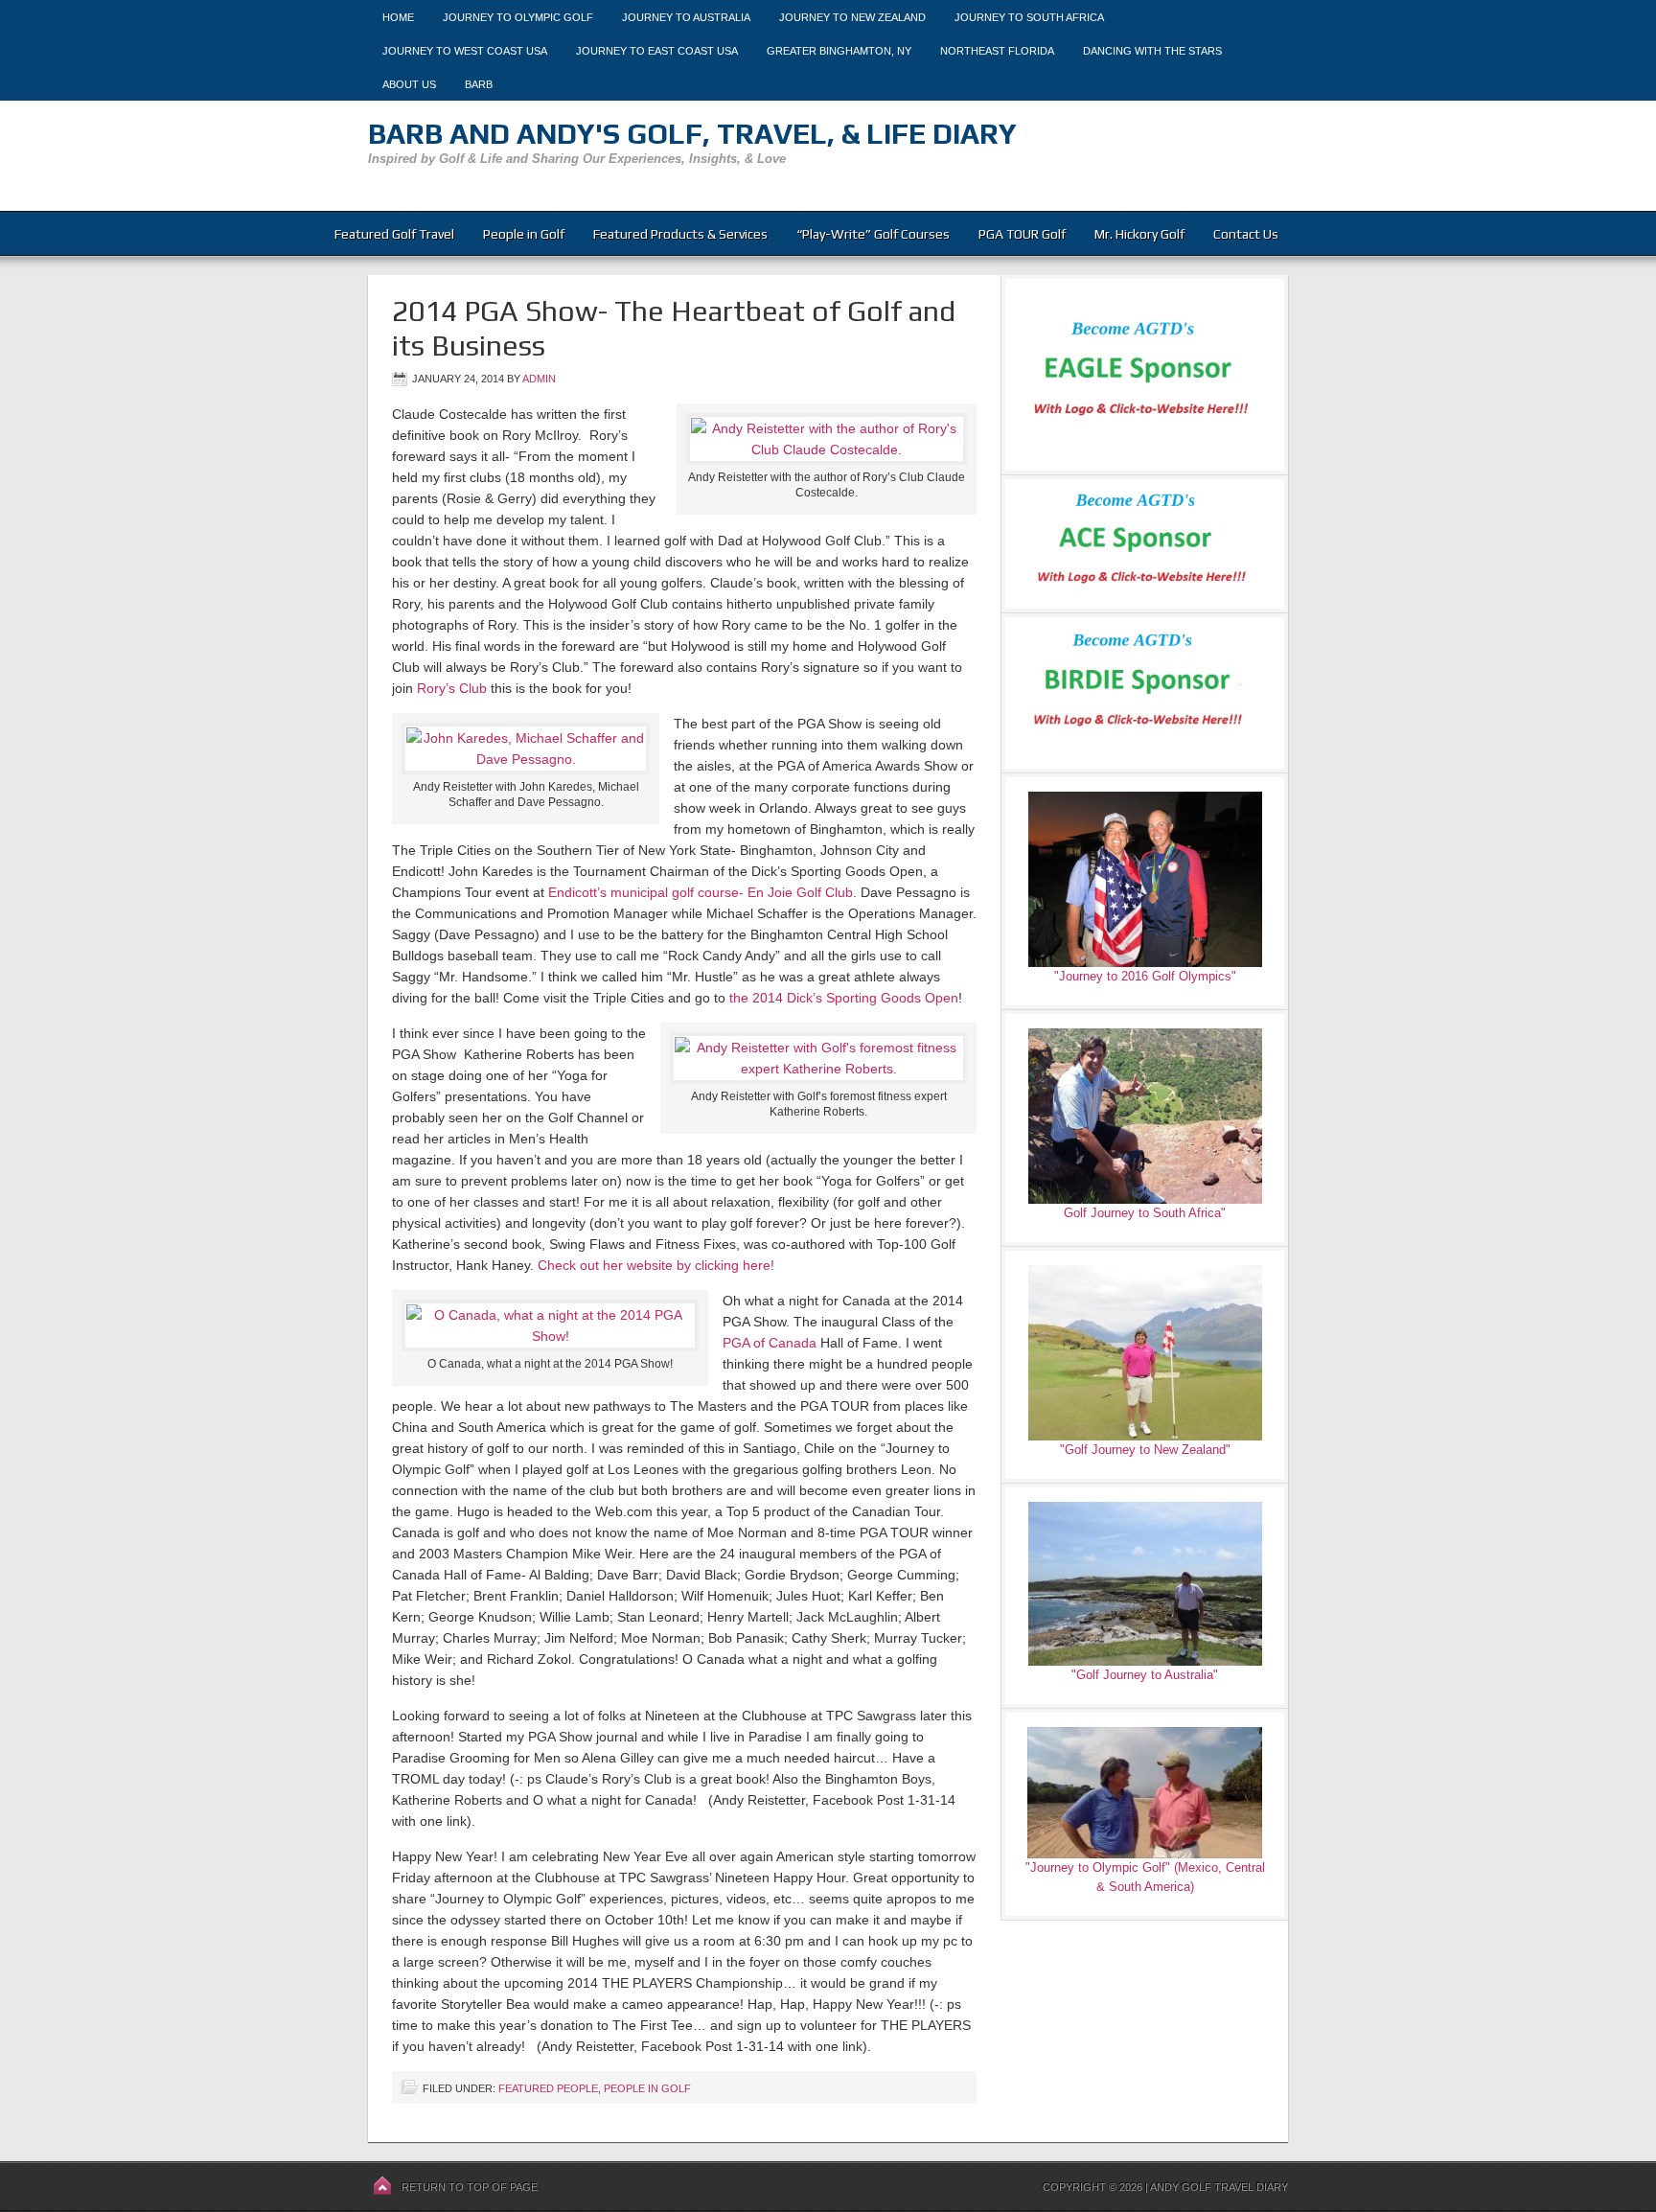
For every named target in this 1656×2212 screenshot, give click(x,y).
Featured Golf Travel (394, 234)
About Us (409, 84)
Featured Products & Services (680, 234)
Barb (479, 84)
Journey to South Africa (1029, 17)
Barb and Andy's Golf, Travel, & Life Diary (692, 134)
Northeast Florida (997, 51)
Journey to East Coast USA (657, 51)
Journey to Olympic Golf (518, 17)
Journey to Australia (686, 17)
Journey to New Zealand (852, 17)
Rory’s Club (452, 688)
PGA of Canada (770, 1343)
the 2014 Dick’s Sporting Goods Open (844, 998)
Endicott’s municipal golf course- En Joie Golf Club (701, 892)
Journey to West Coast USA (465, 51)
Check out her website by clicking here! (656, 1265)
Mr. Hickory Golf (1139, 234)
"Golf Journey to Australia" (1145, 1675)
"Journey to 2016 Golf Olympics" (1145, 976)
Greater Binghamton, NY (839, 51)
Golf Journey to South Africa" (1145, 1213)
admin (539, 379)
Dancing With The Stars (1152, 51)
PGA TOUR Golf (1022, 234)
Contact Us (1246, 234)
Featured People (548, 2088)
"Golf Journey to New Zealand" (1145, 1450)
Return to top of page (470, 2187)
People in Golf (524, 234)
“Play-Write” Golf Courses (873, 234)
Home (398, 17)
